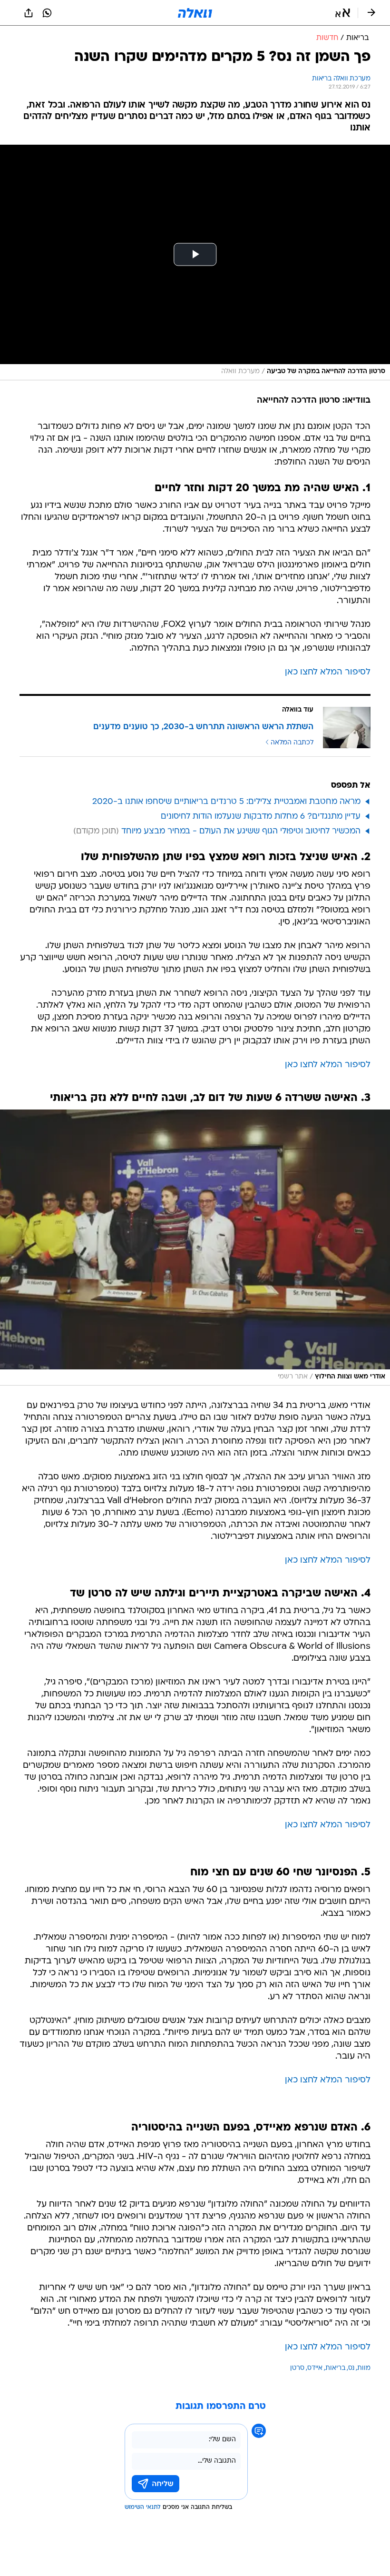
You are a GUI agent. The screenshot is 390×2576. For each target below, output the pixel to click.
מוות (364, 2368)
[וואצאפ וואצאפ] (47, 13)
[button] (343, 13)
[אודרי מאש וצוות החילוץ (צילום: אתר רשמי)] (195, 1248)
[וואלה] (195, 13)
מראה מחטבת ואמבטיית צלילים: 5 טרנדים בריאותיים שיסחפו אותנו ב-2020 (226, 802)
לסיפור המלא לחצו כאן (328, 672)
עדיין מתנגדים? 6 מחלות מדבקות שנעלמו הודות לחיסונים (261, 817)
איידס (315, 2368)
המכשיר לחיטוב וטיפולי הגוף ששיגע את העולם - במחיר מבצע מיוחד (241, 831)
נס (351, 2368)
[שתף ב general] (29, 13)
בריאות (335, 2368)
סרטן (297, 2368)
